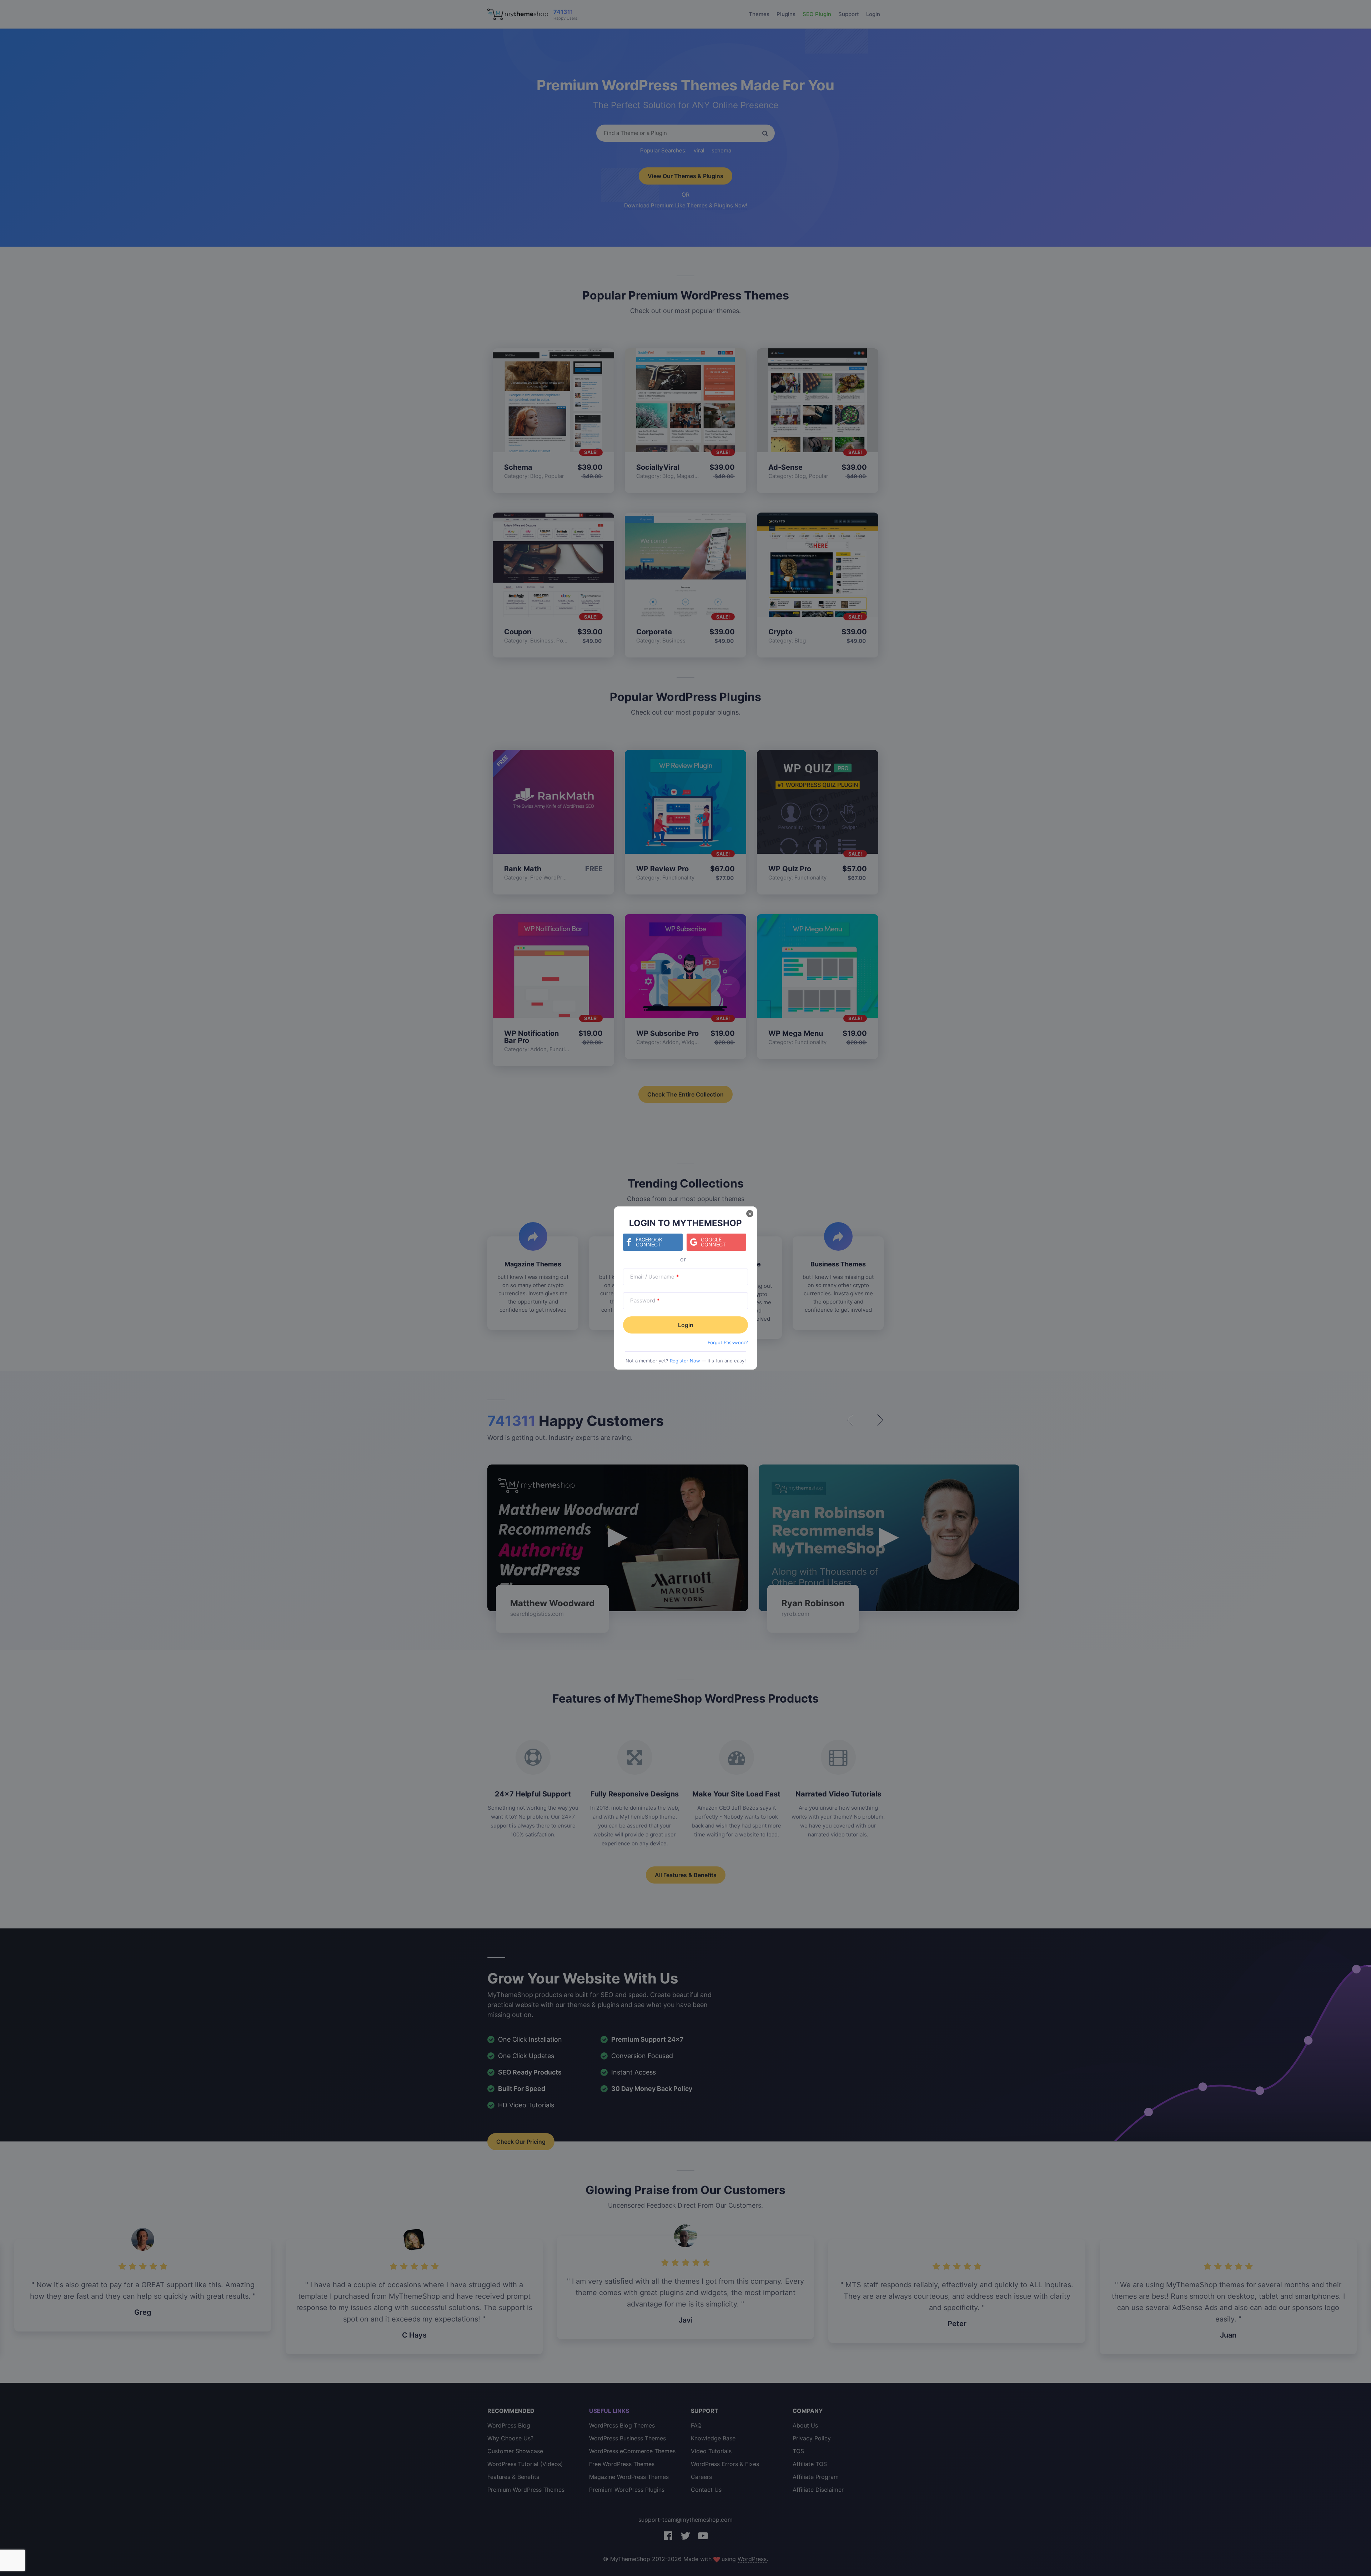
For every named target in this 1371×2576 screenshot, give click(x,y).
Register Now (685, 1361)
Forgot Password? (728, 1342)
